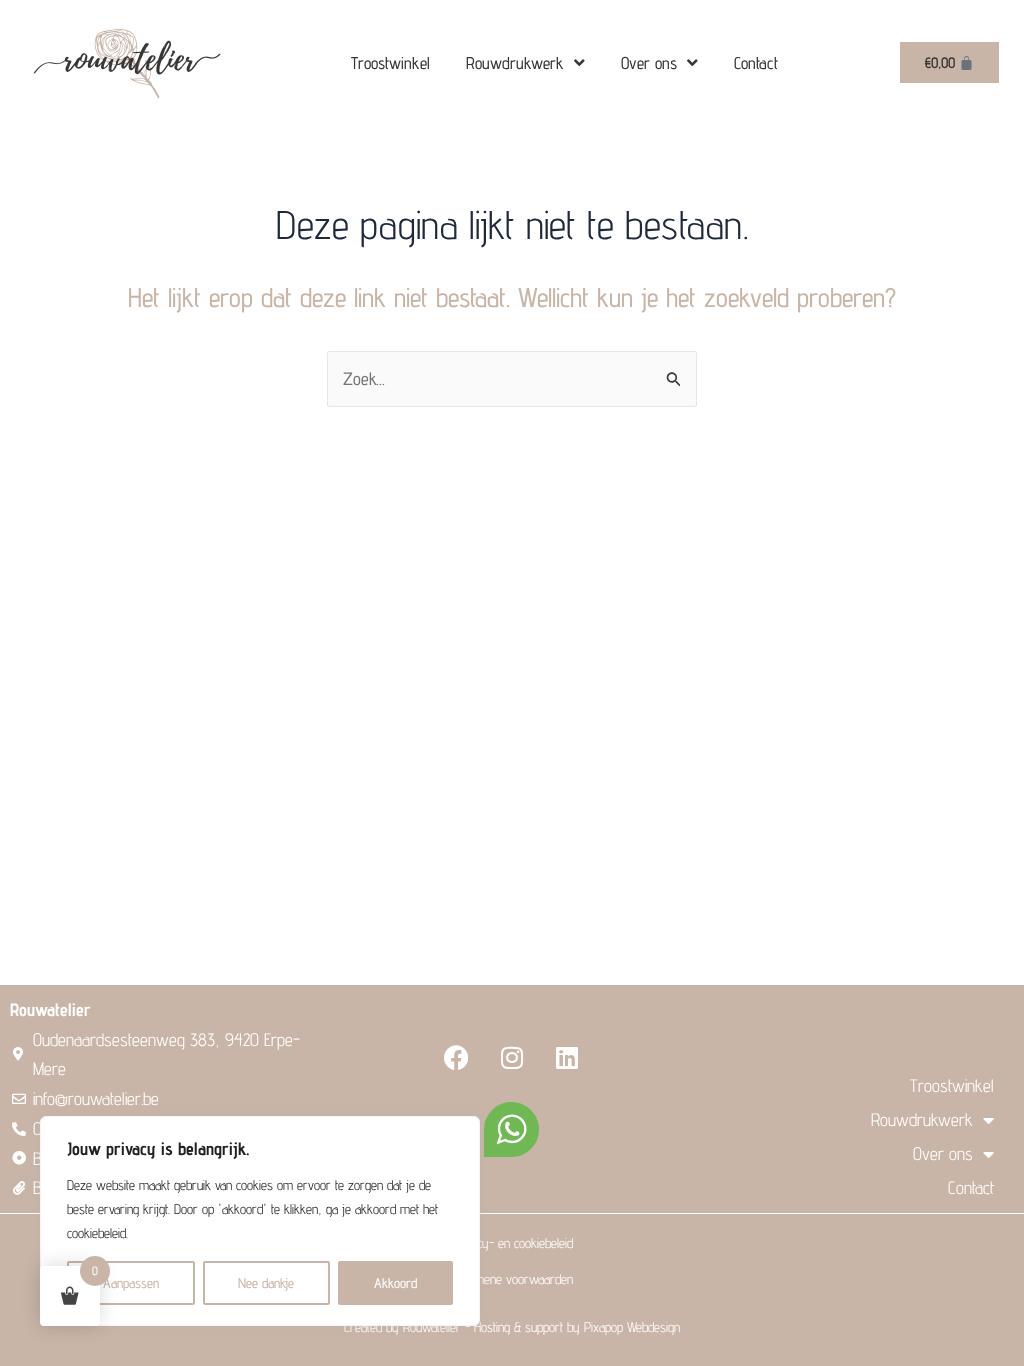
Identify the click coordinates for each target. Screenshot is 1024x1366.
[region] (260, 1221)
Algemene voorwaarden (512, 1279)
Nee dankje (266, 1283)
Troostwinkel (390, 63)
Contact (756, 63)
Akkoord (395, 1283)
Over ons (649, 63)
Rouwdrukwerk (515, 63)
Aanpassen (131, 1283)
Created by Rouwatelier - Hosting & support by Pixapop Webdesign (512, 1327)
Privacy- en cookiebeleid (512, 1243)
